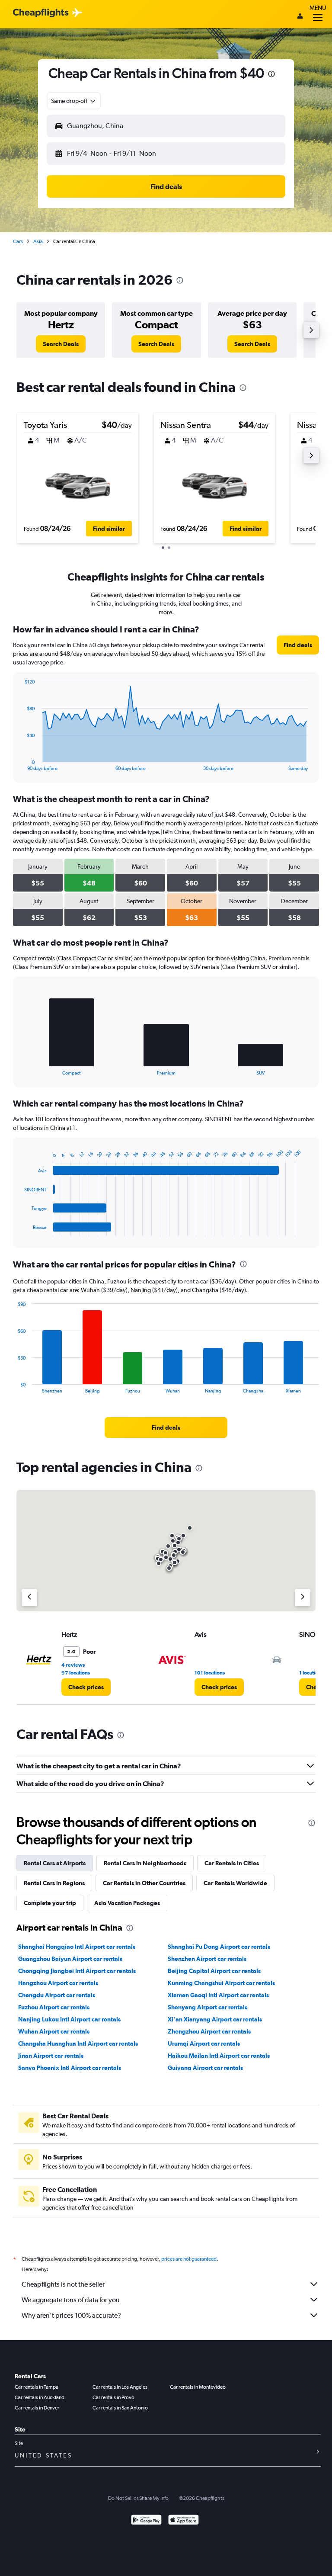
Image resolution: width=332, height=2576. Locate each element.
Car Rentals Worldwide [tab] (235, 1883)
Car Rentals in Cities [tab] (232, 1863)
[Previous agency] (29, 1598)
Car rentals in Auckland (40, 2397)
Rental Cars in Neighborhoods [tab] (145, 1863)
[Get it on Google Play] (146, 2521)
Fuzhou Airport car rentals (54, 2007)
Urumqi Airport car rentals (204, 2043)
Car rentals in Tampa (37, 2387)
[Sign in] (300, 17)
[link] (61, 344)
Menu (318, 8)
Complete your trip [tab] (50, 1903)
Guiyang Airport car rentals (205, 2068)
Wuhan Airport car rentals (54, 2031)
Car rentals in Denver (37, 2408)
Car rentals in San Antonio (120, 2408)
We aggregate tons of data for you (71, 2300)
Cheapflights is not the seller (63, 2284)
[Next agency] (303, 1598)
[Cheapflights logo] (41, 13)
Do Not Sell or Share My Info (138, 2498)
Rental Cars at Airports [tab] (55, 1863)
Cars (18, 241)
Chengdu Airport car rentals (57, 1995)
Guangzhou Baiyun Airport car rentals (70, 1959)
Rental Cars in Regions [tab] (54, 1883)
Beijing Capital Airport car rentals (214, 1971)
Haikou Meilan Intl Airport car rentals (219, 2056)
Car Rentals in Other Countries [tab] (144, 1883)
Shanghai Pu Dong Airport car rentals (219, 1947)
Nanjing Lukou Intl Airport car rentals (69, 2019)
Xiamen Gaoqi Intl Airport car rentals (218, 1995)
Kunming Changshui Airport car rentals (221, 1983)
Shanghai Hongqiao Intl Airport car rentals (77, 1947)
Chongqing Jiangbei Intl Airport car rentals (77, 1971)
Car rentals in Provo (113, 2397)
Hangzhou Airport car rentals (58, 1983)
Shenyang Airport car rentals (207, 2007)
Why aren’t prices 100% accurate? (71, 2315)
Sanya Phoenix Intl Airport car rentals (70, 2068)
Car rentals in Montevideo (198, 2387)
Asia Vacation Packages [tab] (127, 1903)
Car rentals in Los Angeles (120, 2387)
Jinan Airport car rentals (51, 2056)
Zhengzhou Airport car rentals (209, 2031)
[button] (271, 75)
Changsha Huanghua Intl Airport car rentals (78, 2043)
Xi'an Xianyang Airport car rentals (215, 2019)
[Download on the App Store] (184, 2521)
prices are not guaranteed (189, 2259)
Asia (38, 241)
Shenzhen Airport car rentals (207, 1959)
